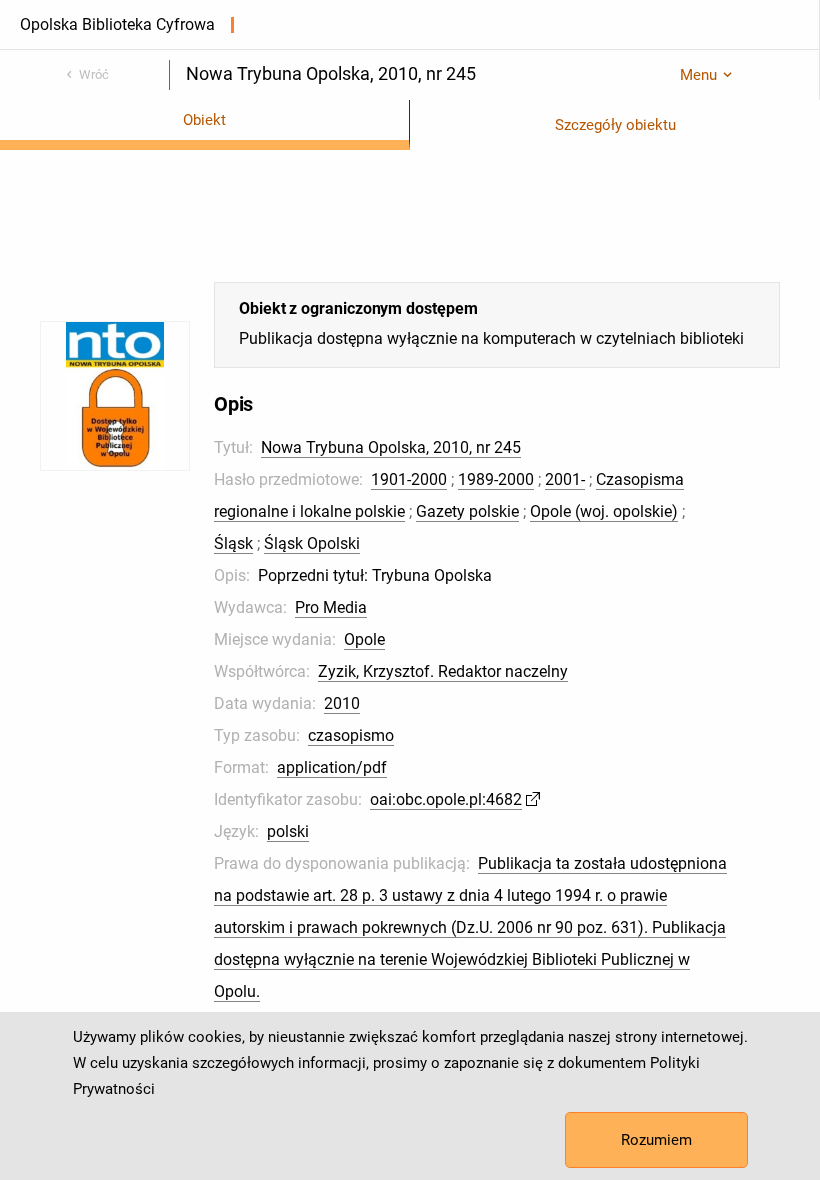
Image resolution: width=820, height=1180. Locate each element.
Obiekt (204, 120)
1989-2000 (496, 479)
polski (288, 831)
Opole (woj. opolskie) (604, 511)
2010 (342, 703)
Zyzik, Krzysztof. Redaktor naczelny (443, 671)
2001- (565, 479)
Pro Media (331, 607)
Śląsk (233, 543)
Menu (698, 75)
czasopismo (351, 735)
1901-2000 (409, 479)
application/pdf (332, 767)
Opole (364, 639)
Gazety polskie (467, 511)
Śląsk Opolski (312, 543)
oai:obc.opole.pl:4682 (446, 799)
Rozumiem (656, 1140)
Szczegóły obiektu (615, 125)
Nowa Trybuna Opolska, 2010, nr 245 (391, 447)
